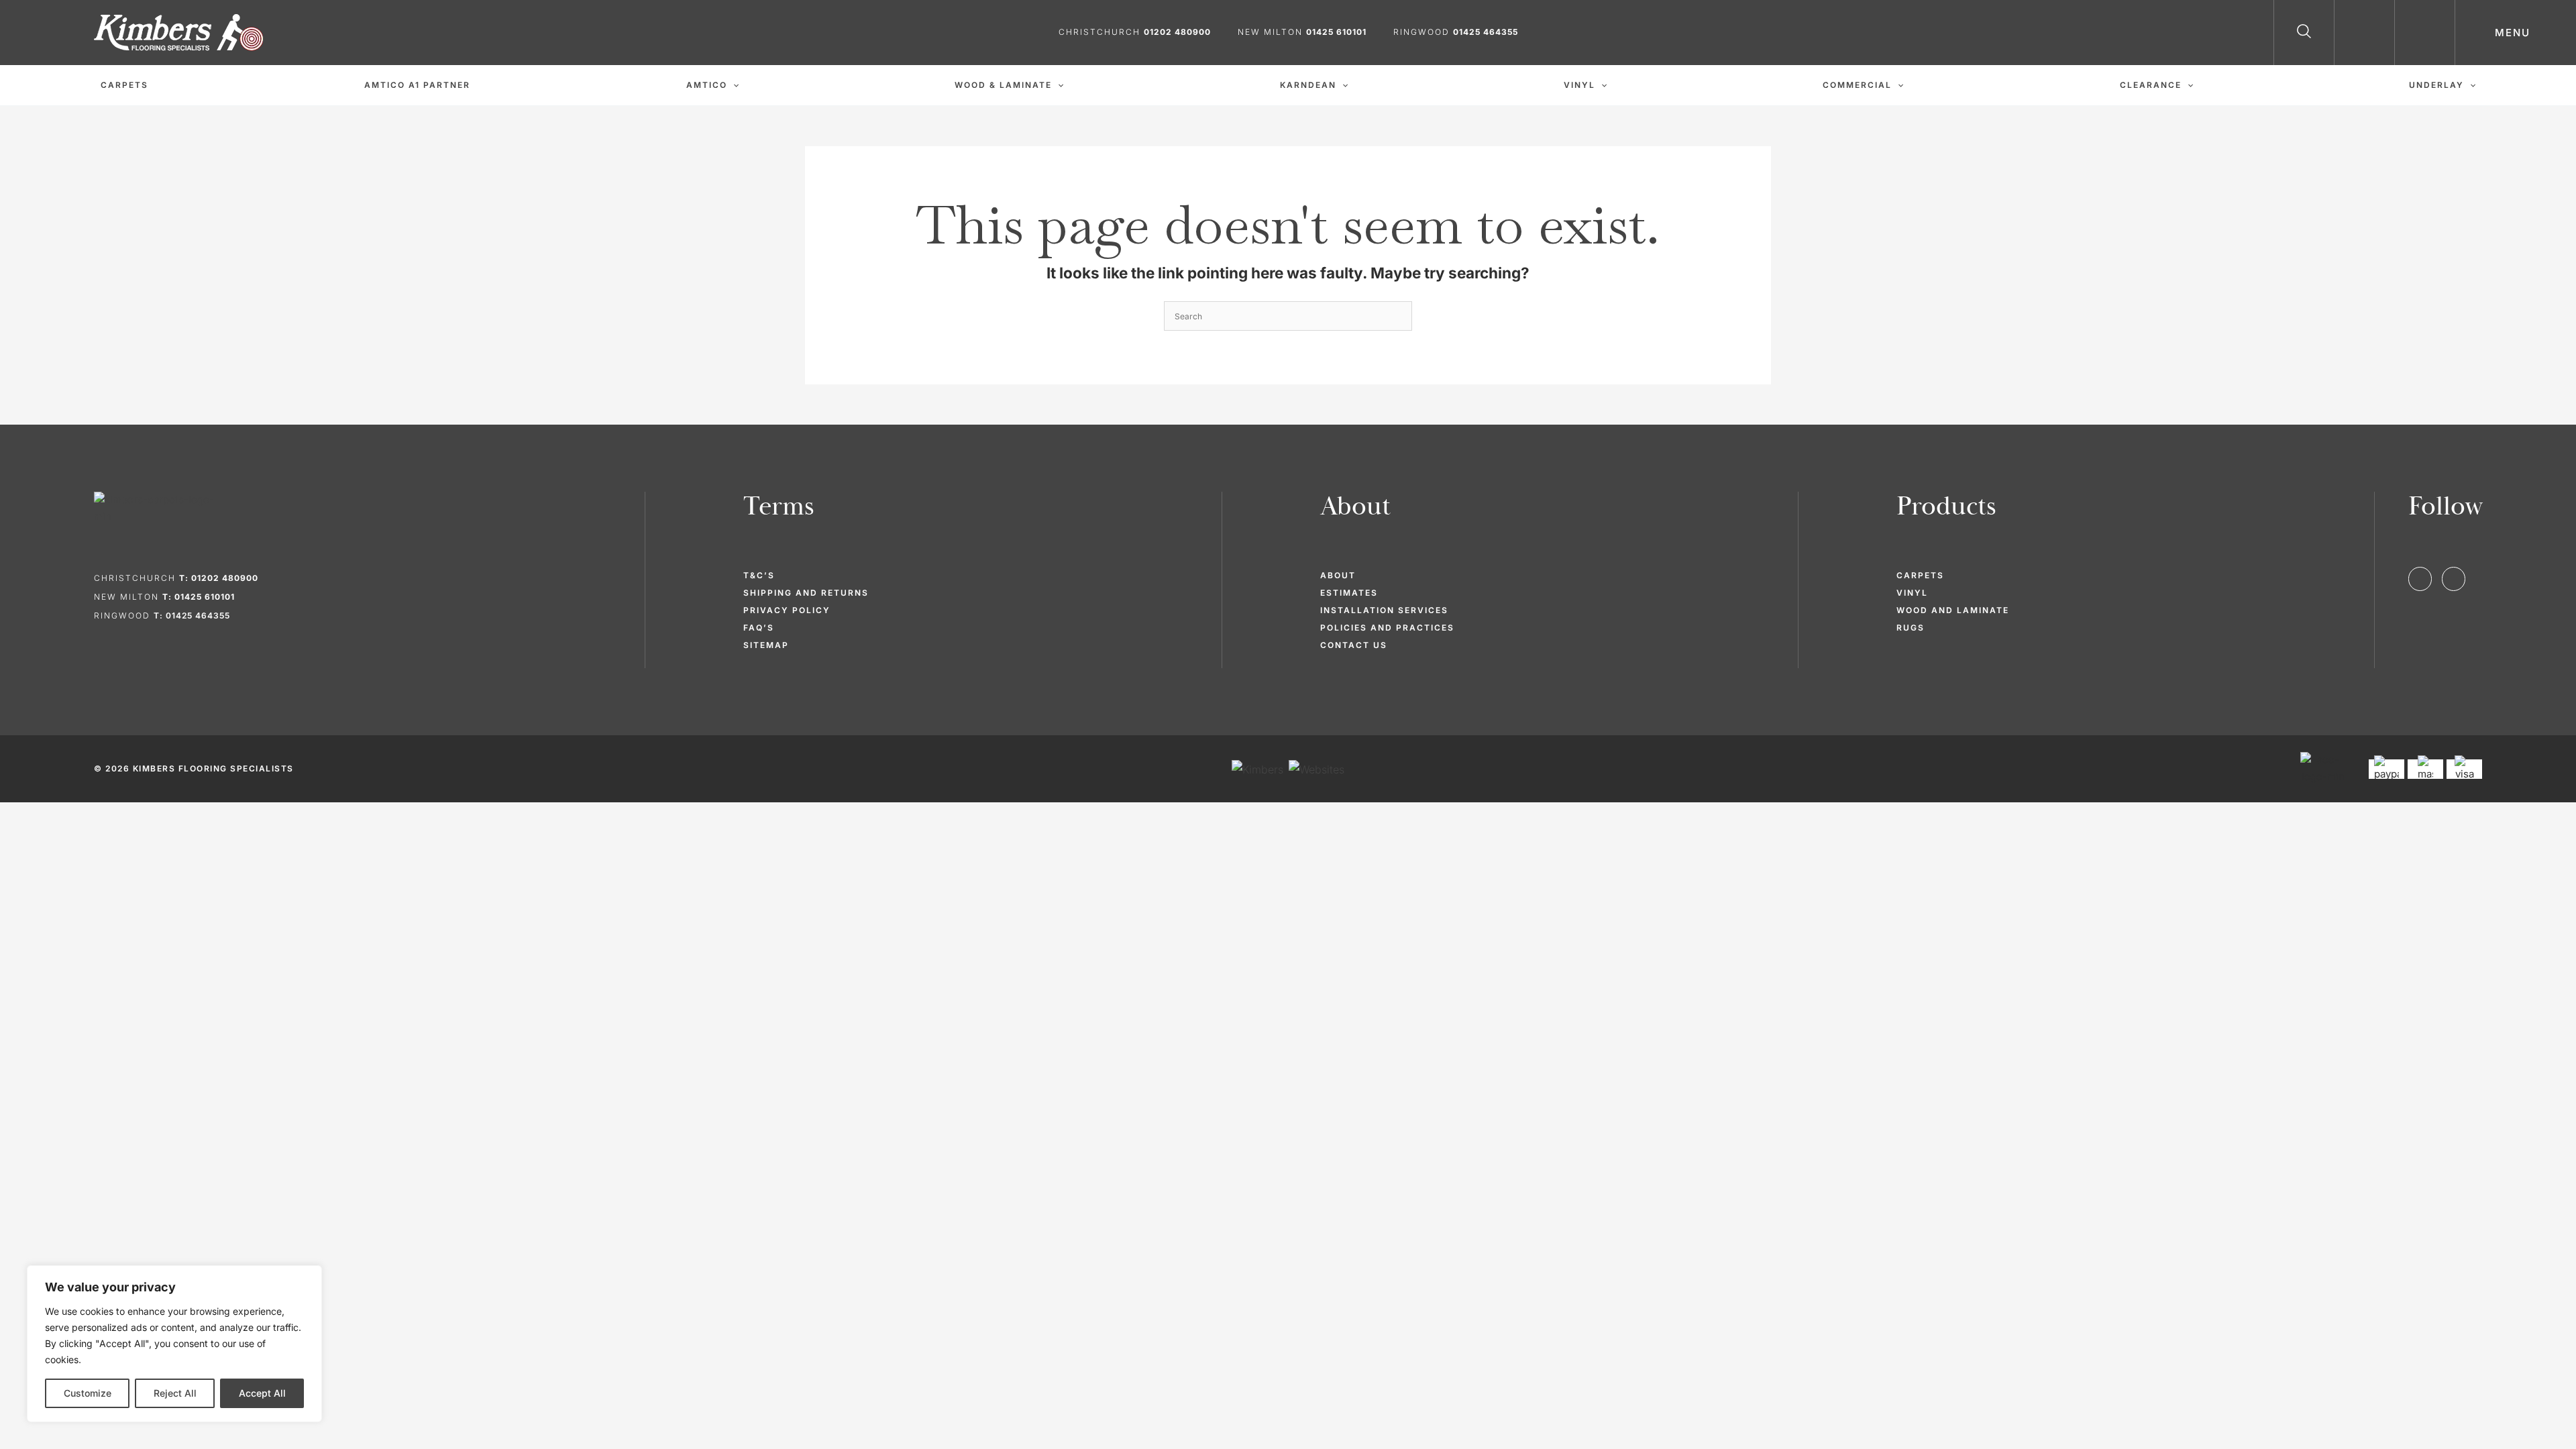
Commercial (1857, 85)
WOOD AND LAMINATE (1953, 610)
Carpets (124, 85)
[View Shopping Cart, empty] (2425, 33)
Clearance (2151, 85)
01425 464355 (1486, 32)
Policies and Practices (1387, 628)
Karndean (1308, 85)
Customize (88, 1393)
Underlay (2436, 85)
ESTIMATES (1349, 593)
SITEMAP (766, 645)
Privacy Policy (787, 610)
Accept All (262, 1393)
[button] (2304, 34)
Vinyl (1579, 85)
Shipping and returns (806, 593)
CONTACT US (1354, 645)
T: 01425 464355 (192, 615)
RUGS (1911, 628)
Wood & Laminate (1003, 85)
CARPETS (1920, 575)
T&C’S (759, 575)
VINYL (1912, 593)
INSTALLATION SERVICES (1384, 610)
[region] (174, 1344)
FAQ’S (759, 628)
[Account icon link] (2365, 33)
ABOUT (1338, 575)
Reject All (175, 1393)
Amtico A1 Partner (417, 85)
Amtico (707, 85)
